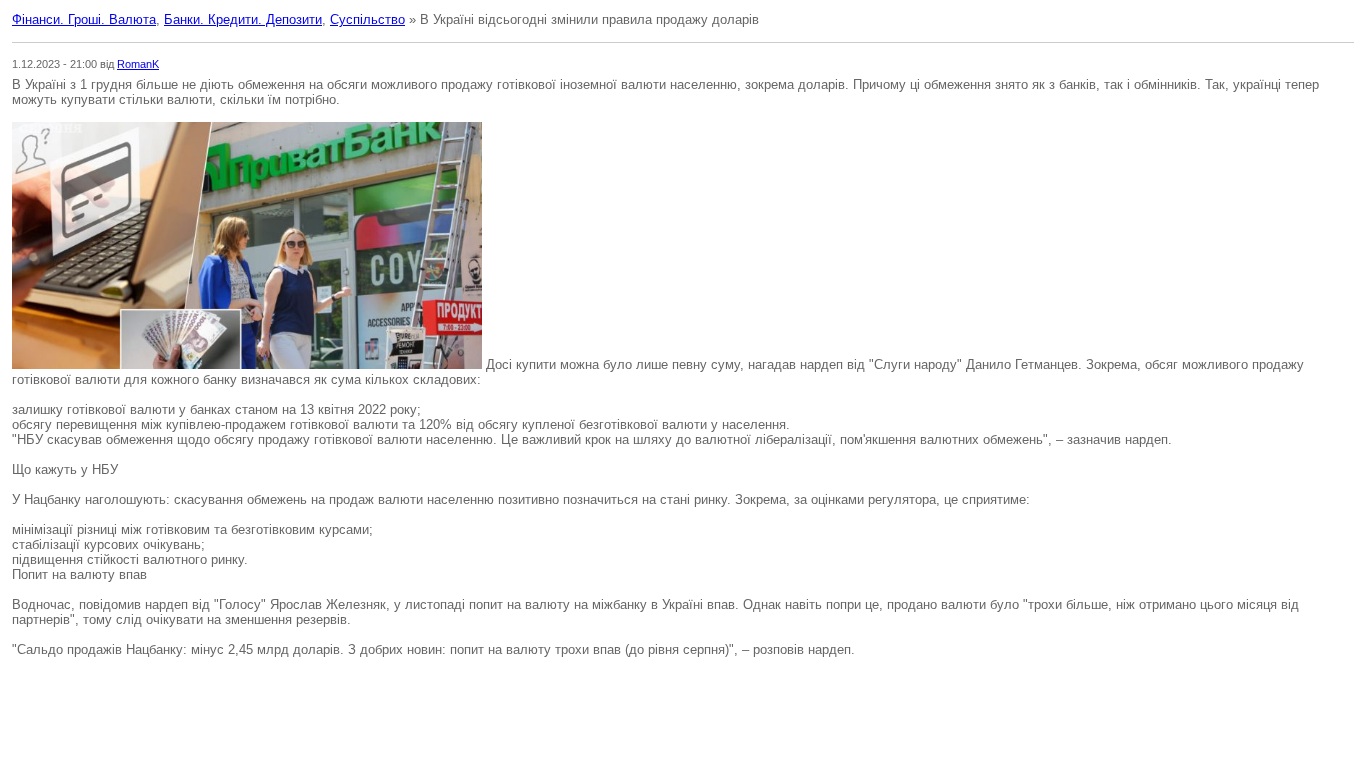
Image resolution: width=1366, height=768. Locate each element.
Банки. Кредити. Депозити (243, 19)
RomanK (138, 64)
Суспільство (367, 19)
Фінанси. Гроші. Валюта (84, 19)
